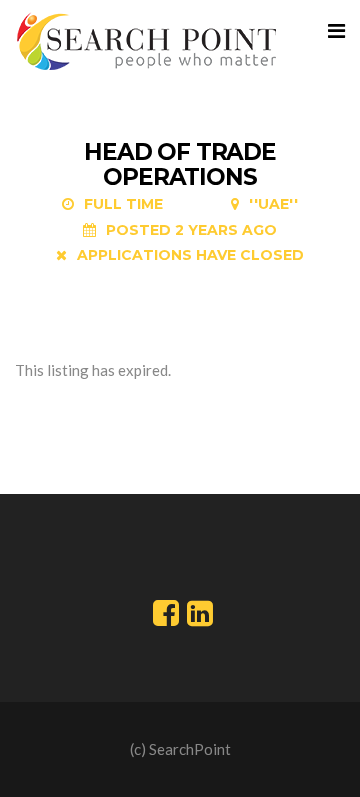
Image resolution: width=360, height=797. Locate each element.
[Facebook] (166, 618)
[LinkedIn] (200, 618)
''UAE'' (273, 204)
